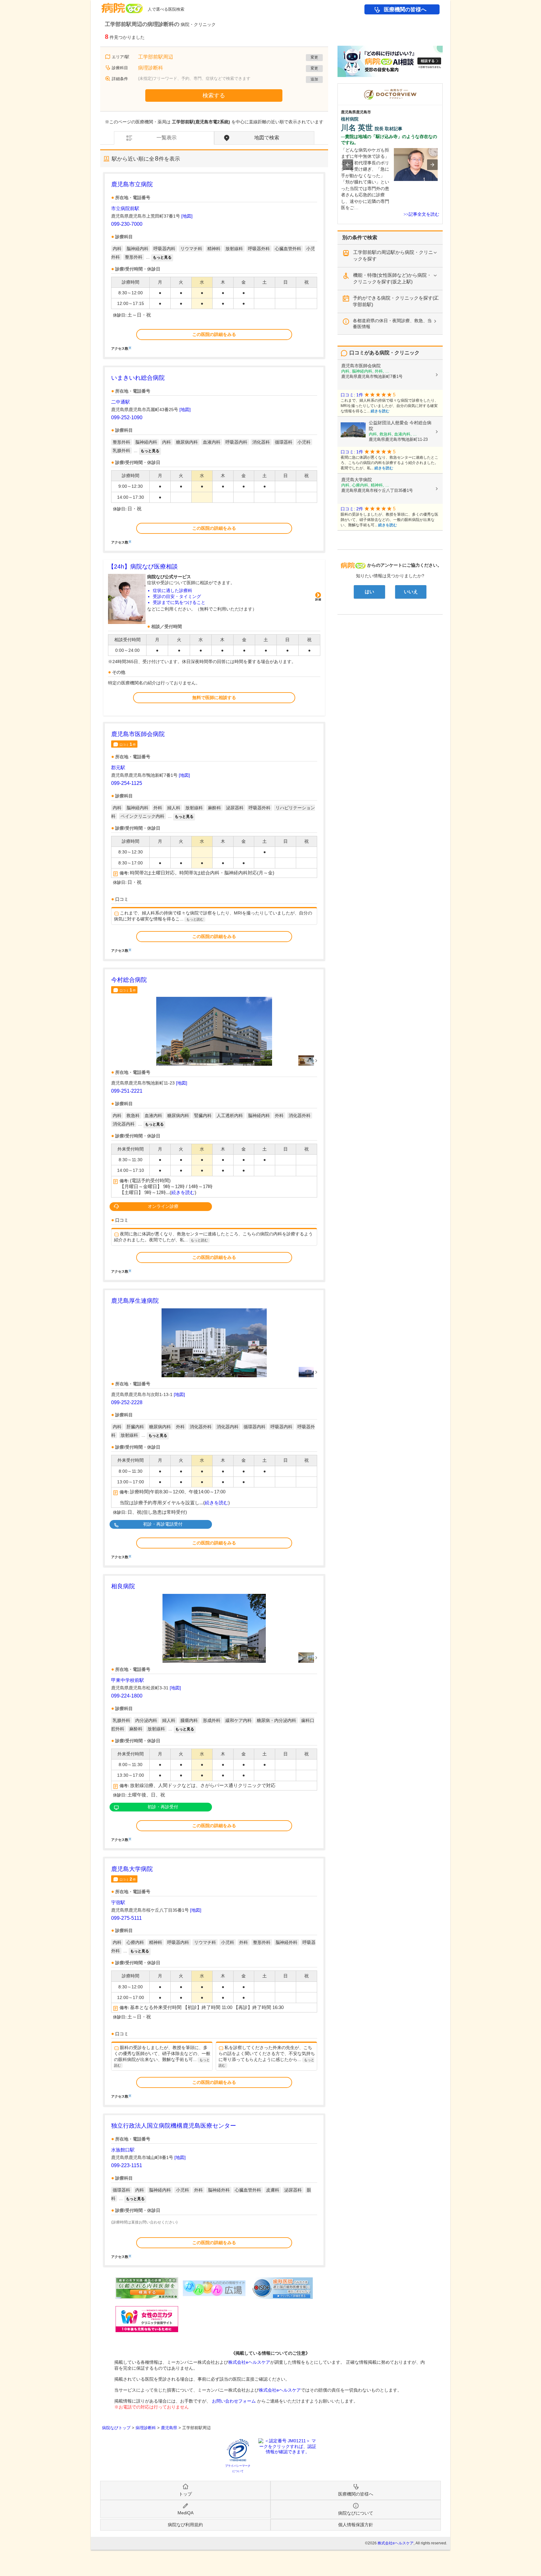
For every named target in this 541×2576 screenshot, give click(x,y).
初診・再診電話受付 (163, 1524)
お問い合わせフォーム (234, 2401)
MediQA (185, 2513)
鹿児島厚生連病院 (135, 1301)
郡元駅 (118, 768)
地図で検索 (267, 138)
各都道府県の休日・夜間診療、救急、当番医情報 (392, 324)
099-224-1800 (127, 1696)
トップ (185, 2494)
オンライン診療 (163, 1206)
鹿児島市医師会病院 (138, 734)
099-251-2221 (127, 1091)
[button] (348, 165)
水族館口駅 (123, 2150)
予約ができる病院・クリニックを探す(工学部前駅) (396, 301)
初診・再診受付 (163, 1807)
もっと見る (162, 257)
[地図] (187, 216)
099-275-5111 (126, 1918)
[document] (214, 265)
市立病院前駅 (125, 208)
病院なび (122, 6)
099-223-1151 (127, 2165)
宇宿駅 (118, 1902)
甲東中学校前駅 (128, 1680)
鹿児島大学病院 (132, 1869)
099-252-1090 (127, 417)
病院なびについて (356, 2513)
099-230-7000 (127, 224)
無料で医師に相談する (214, 698)
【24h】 (143, 567)
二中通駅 (121, 402)
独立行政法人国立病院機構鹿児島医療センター (174, 2126)
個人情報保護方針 (356, 2525)
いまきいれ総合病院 (138, 378)
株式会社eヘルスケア (249, 2362)
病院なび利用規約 (185, 2525)
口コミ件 (128, 744)
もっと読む (195, 919)
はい (369, 592)
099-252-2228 (127, 1402)
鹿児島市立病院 (132, 184)
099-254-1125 (127, 783)
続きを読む (183, 1193)
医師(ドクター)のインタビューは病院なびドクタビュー (443, 86)
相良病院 (123, 1586)
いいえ (411, 592)
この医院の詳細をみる (214, 334)
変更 (314, 57)
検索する (214, 95)
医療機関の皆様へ (405, 10)
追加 (314, 79)
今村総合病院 (129, 980)
